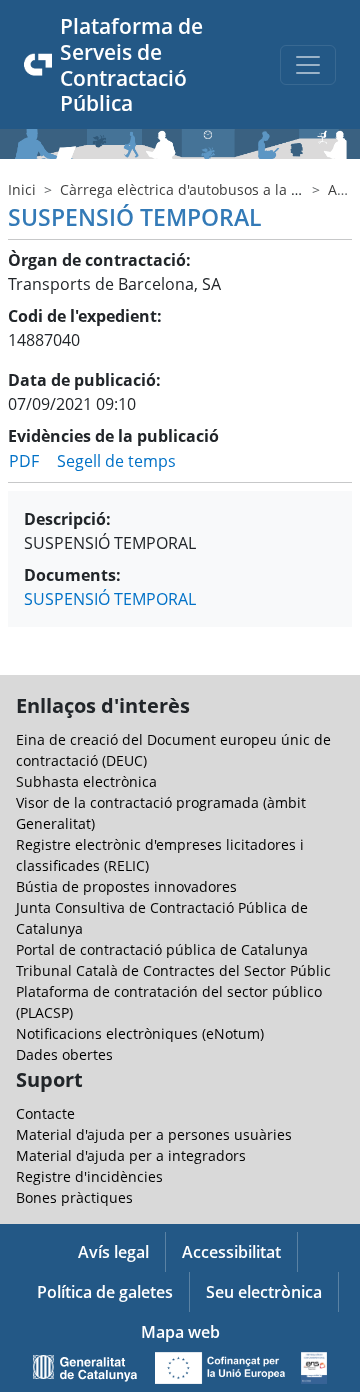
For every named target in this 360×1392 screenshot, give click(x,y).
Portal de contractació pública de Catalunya (162, 949)
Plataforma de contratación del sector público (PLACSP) (169, 1002)
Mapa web (180, 1332)
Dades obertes (64, 1054)
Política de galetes (105, 1292)
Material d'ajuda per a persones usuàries (154, 1134)
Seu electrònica (264, 1292)
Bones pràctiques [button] (74, 1197)
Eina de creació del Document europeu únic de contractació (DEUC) (173, 750)
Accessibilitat (231, 1252)
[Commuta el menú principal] (308, 65)
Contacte (45, 1113)
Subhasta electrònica (86, 781)
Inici (22, 189)
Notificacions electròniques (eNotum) (140, 1033)
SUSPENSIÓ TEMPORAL (110, 599)
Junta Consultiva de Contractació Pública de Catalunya (162, 918)
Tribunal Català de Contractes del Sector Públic (173, 970)
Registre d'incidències (89, 1176)
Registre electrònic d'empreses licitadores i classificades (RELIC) (160, 855)
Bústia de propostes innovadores (126, 886)
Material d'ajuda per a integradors (131, 1155)
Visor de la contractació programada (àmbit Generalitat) (161, 813)
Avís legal (113, 1252)
